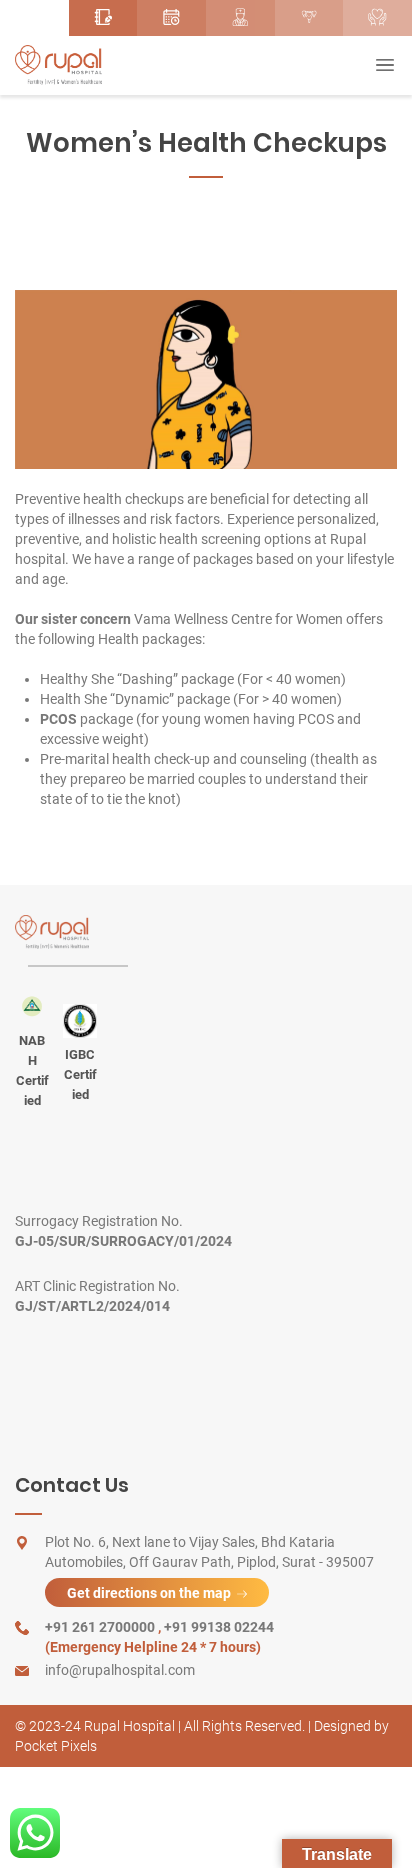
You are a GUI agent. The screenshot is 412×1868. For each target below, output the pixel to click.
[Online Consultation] (171, 18)
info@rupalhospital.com (120, 1670)
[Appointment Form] (103, 18)
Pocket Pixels (56, 1746)
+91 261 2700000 (101, 1627)
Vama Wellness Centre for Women (238, 619)
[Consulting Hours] (34, 18)
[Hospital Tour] (240, 18)
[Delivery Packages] (309, 18)
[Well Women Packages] (377, 18)
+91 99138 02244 (219, 1627)
